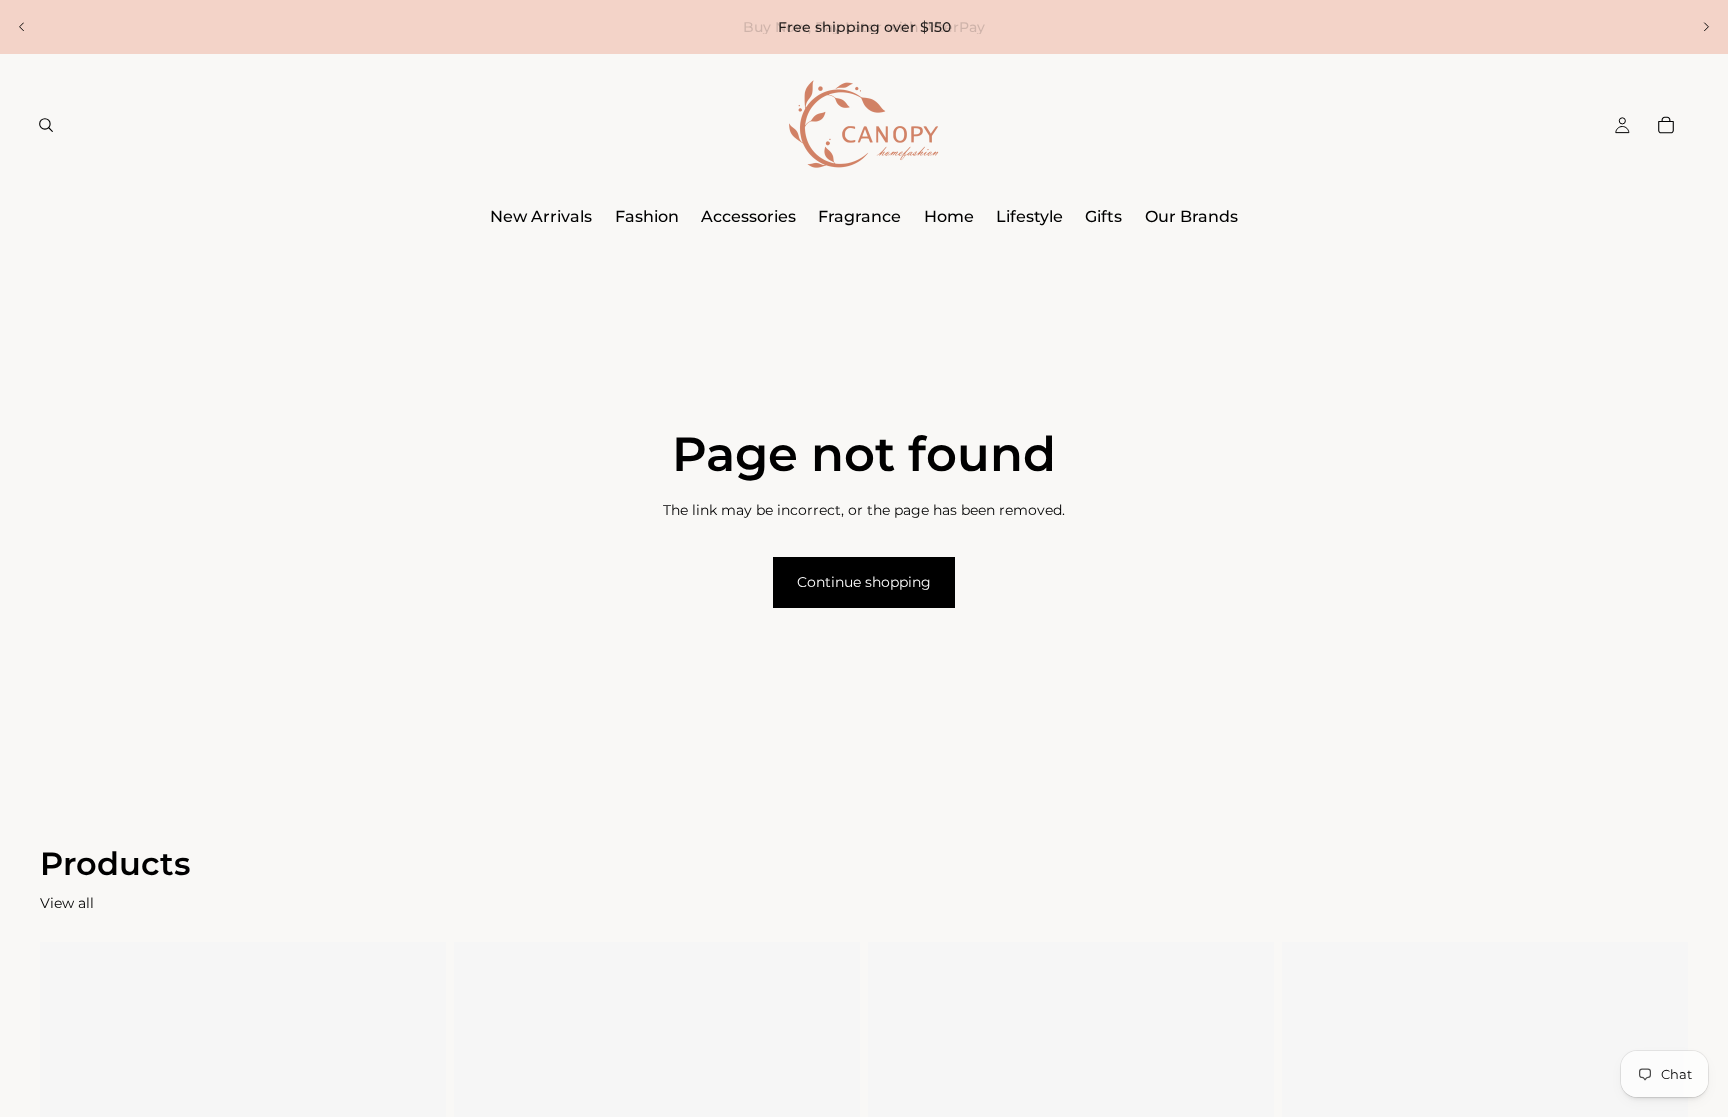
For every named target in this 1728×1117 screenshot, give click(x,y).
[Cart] (1666, 125)
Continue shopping (864, 582)
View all (67, 903)
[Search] (46, 125)
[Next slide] (1706, 27)
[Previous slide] (22, 27)
